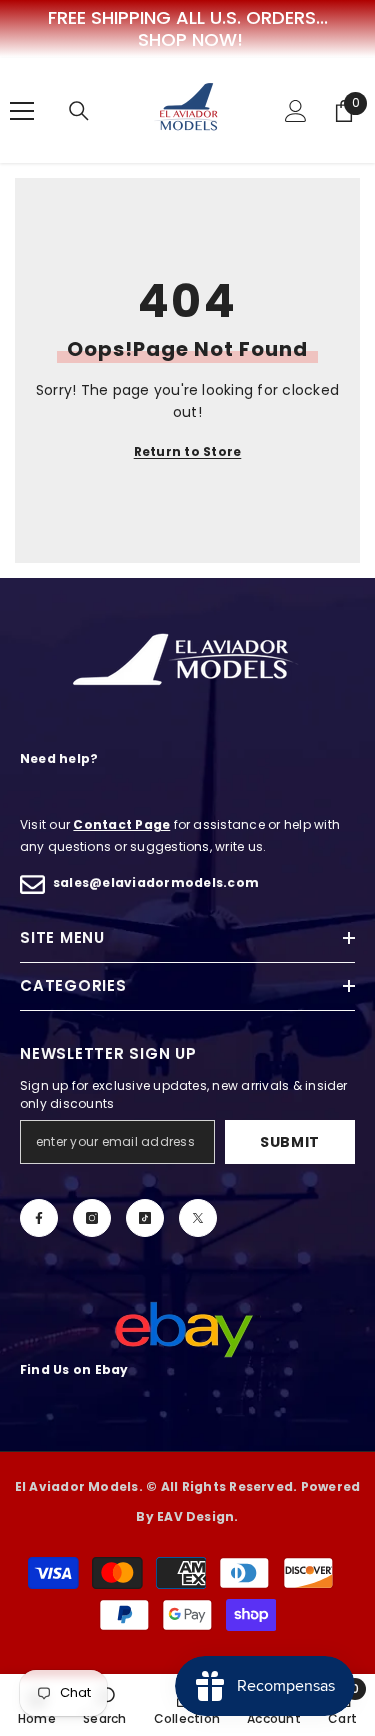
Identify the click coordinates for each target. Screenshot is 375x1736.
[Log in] (296, 111)
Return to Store (188, 451)
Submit (290, 1142)
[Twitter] (198, 1218)
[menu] (22, 111)
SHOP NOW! (190, 40)
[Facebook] (39, 1218)
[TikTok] (145, 1218)
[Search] (79, 111)
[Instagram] (92, 1218)
